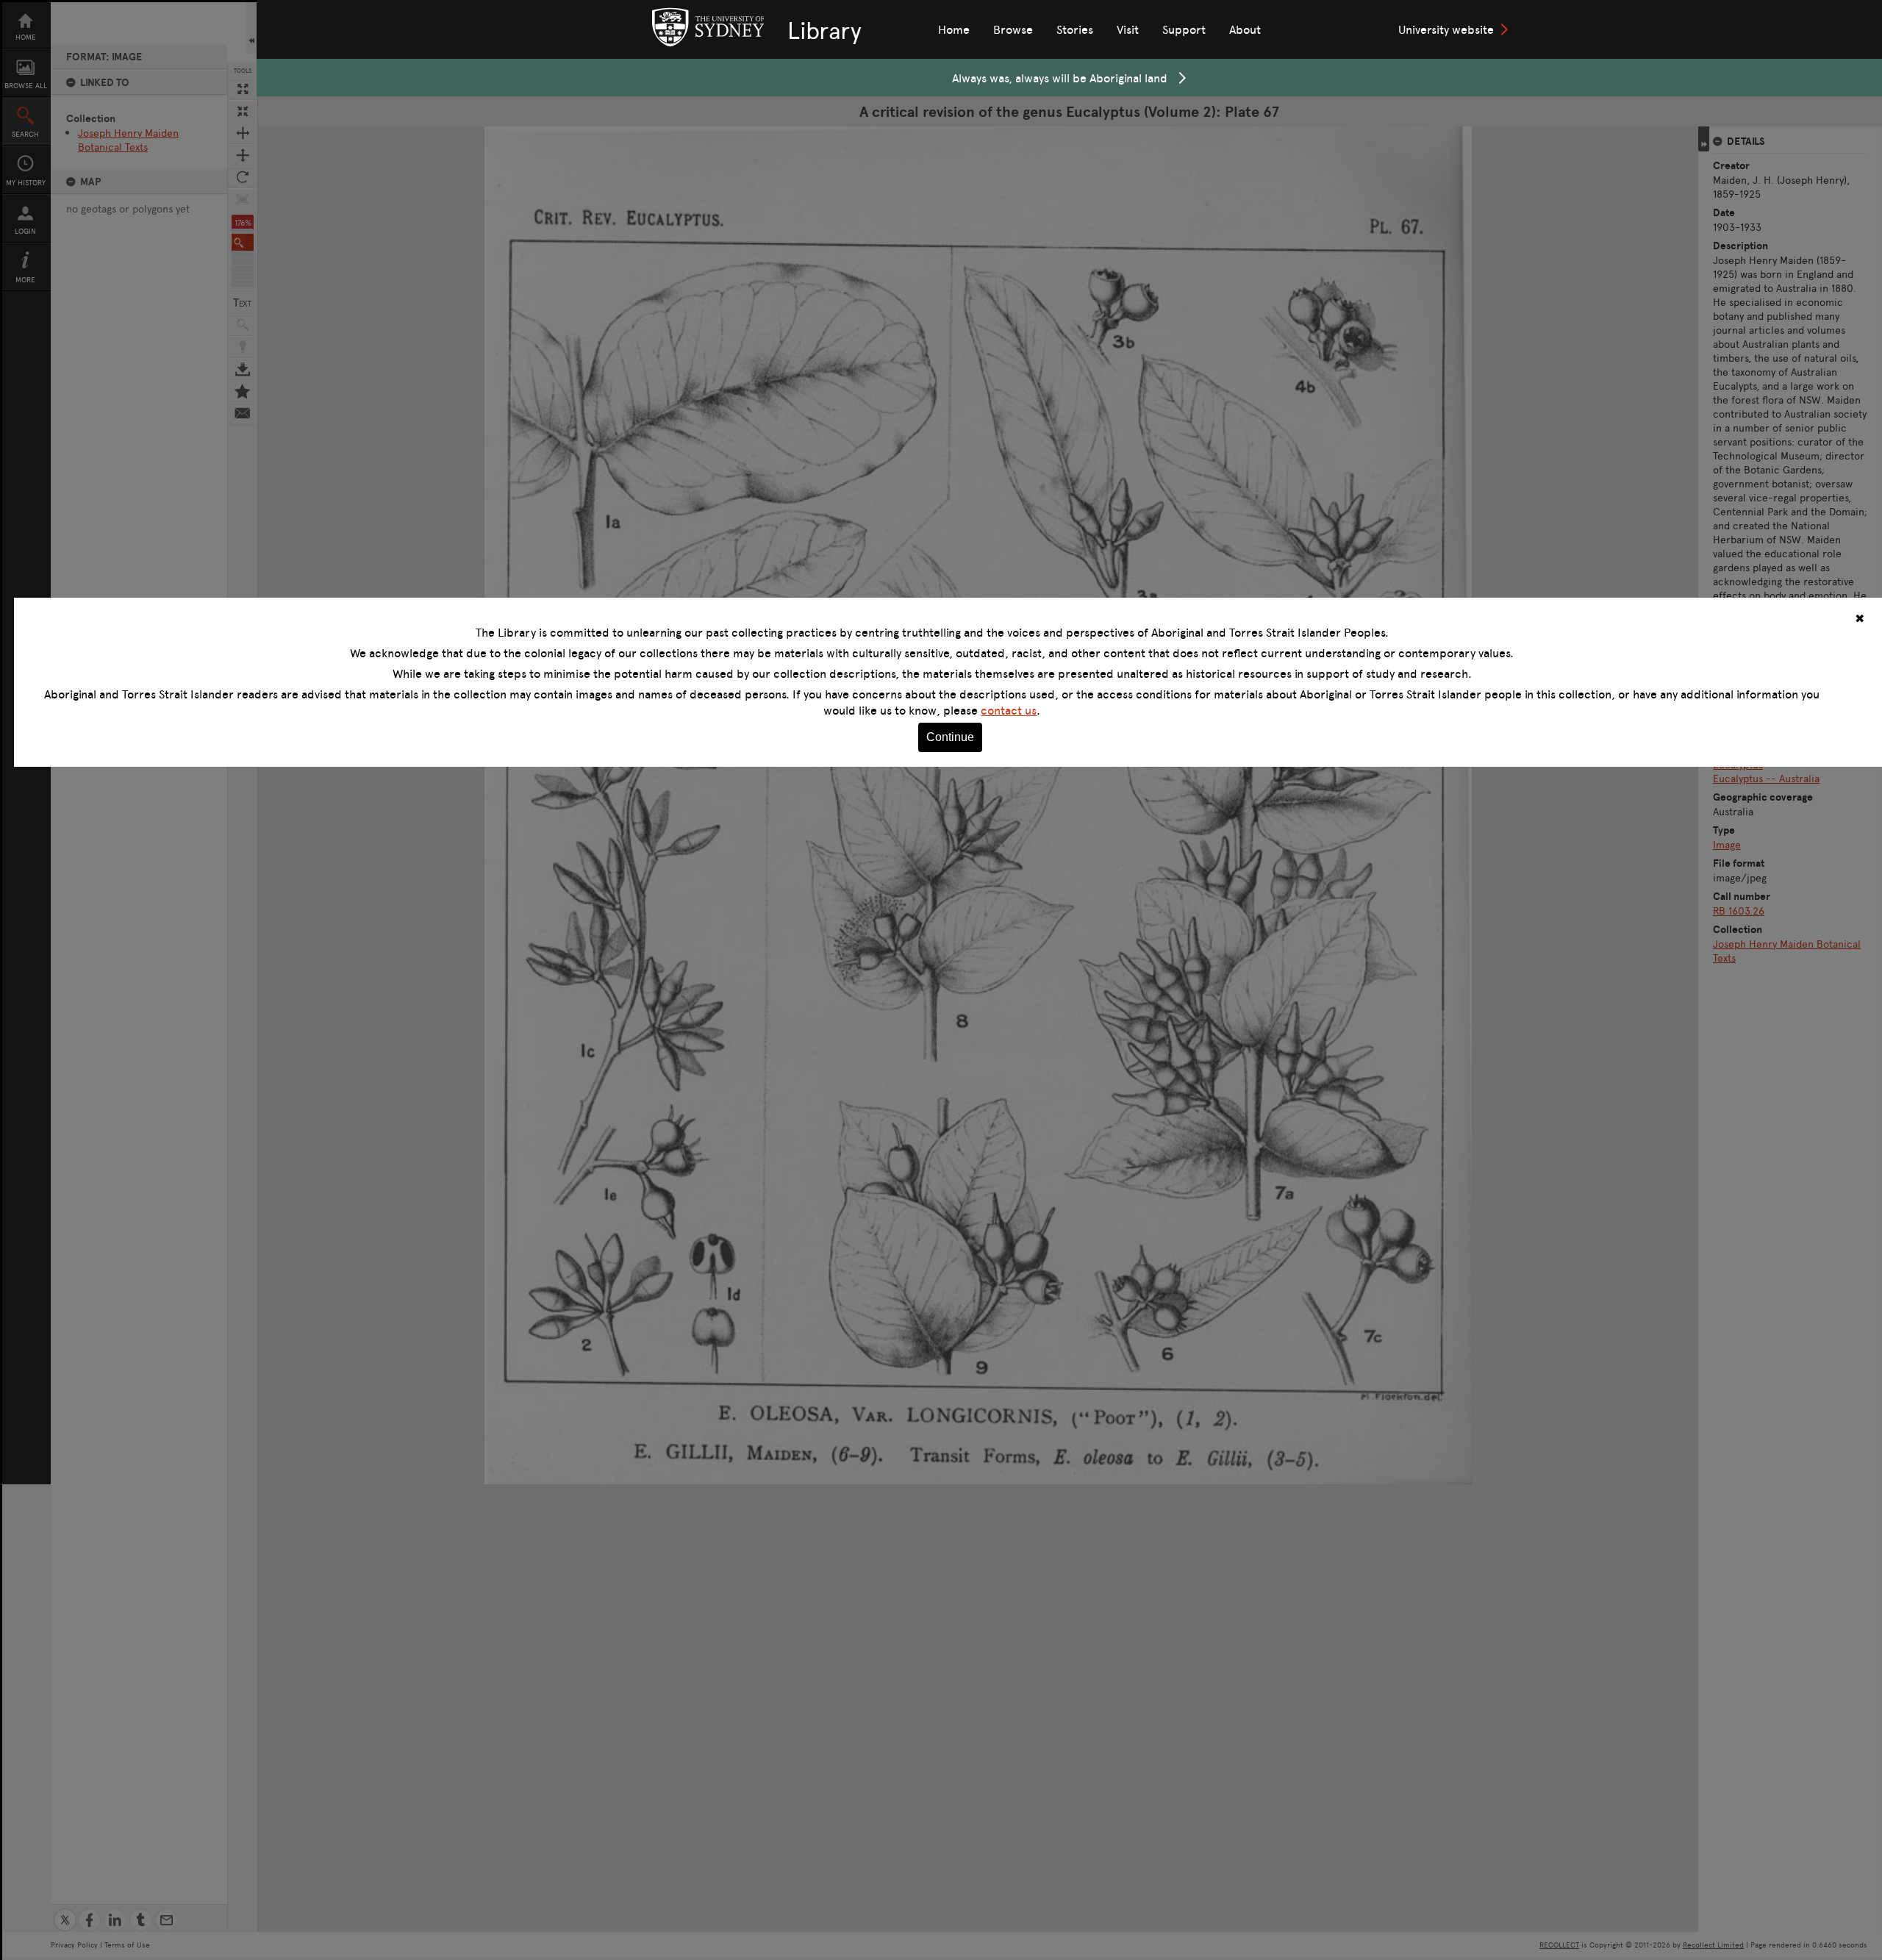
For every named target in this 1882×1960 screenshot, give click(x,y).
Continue (950, 737)
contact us (1009, 710)
